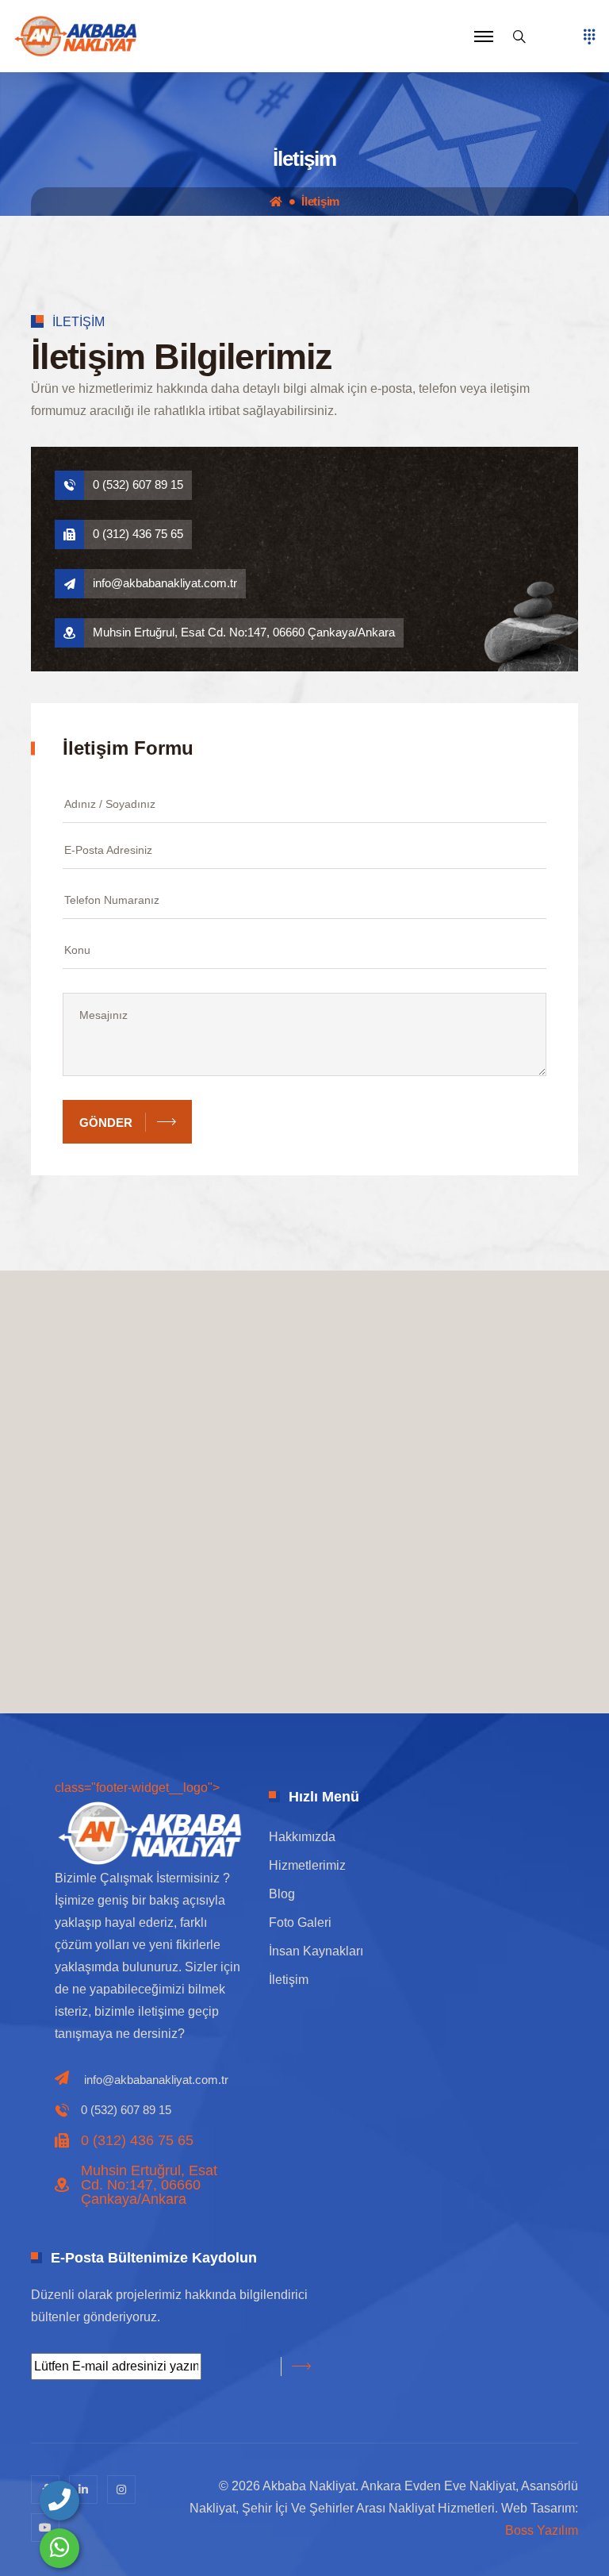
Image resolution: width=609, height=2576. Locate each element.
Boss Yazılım (542, 2530)
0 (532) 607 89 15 (138, 484)
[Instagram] (121, 2489)
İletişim (320, 202)
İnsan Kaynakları (316, 1951)
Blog (282, 1894)
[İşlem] (75, 35)
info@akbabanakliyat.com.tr (165, 583)
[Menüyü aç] (589, 37)
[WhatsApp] (59, 2548)
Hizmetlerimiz (307, 1865)
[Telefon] (59, 2501)
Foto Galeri (300, 1922)
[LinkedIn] (83, 2489)
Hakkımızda (302, 1837)
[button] (484, 37)
